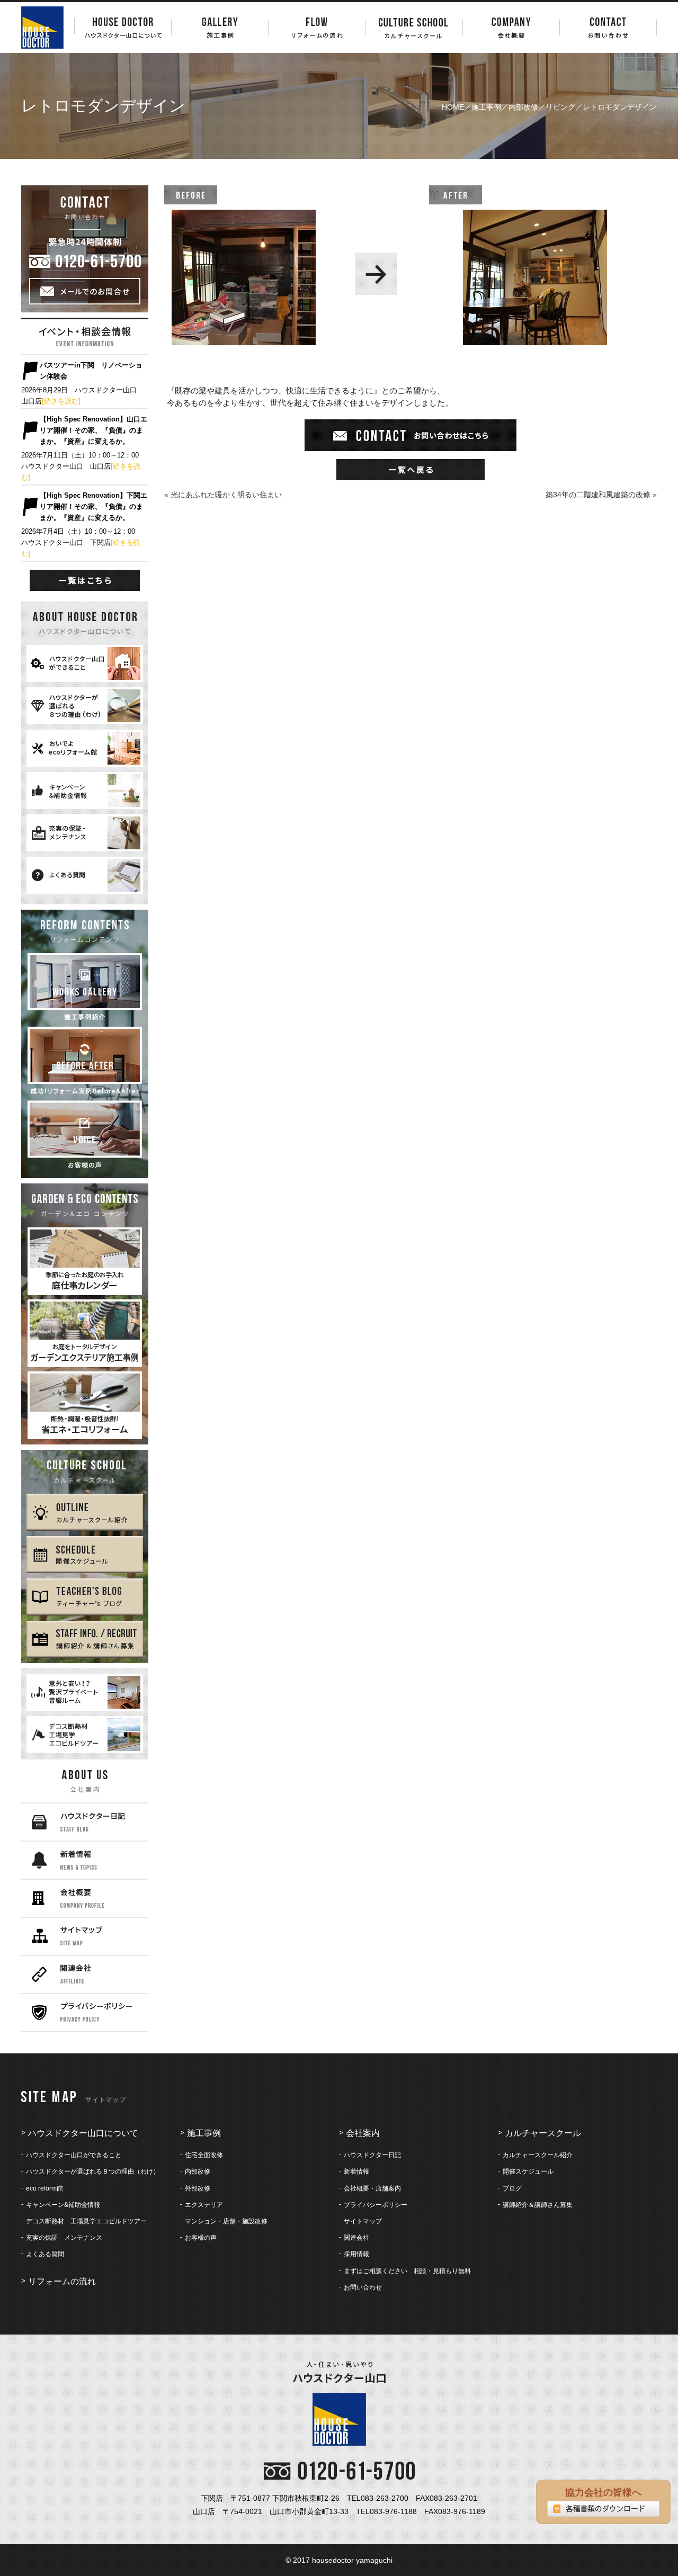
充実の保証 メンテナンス (64, 2238)
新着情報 (356, 2171)
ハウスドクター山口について (83, 2133)
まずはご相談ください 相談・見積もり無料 (407, 2271)
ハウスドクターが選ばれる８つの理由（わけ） (93, 2171)
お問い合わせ (363, 2287)
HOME (453, 107)
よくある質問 (45, 2254)
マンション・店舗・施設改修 (226, 2221)
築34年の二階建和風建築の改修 (598, 495)
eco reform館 (44, 2188)
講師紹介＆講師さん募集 (538, 2205)
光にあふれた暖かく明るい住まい (226, 495)
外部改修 (198, 2188)
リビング (560, 107)
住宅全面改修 (204, 2155)
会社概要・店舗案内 (372, 2188)
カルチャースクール (543, 2133)
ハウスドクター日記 (372, 2155)
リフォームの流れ (62, 2281)
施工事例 (486, 107)
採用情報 (356, 2254)
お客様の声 (201, 2238)
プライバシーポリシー (376, 2205)
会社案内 (363, 2133)
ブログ (512, 2188)
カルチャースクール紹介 (538, 2155)
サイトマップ (363, 2221)
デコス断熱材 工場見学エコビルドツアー (86, 2221)
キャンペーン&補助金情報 (63, 2205)
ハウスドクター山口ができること (74, 2155)
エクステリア (204, 2205)
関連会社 (356, 2238)
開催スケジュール (528, 2171)
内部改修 (523, 107)
